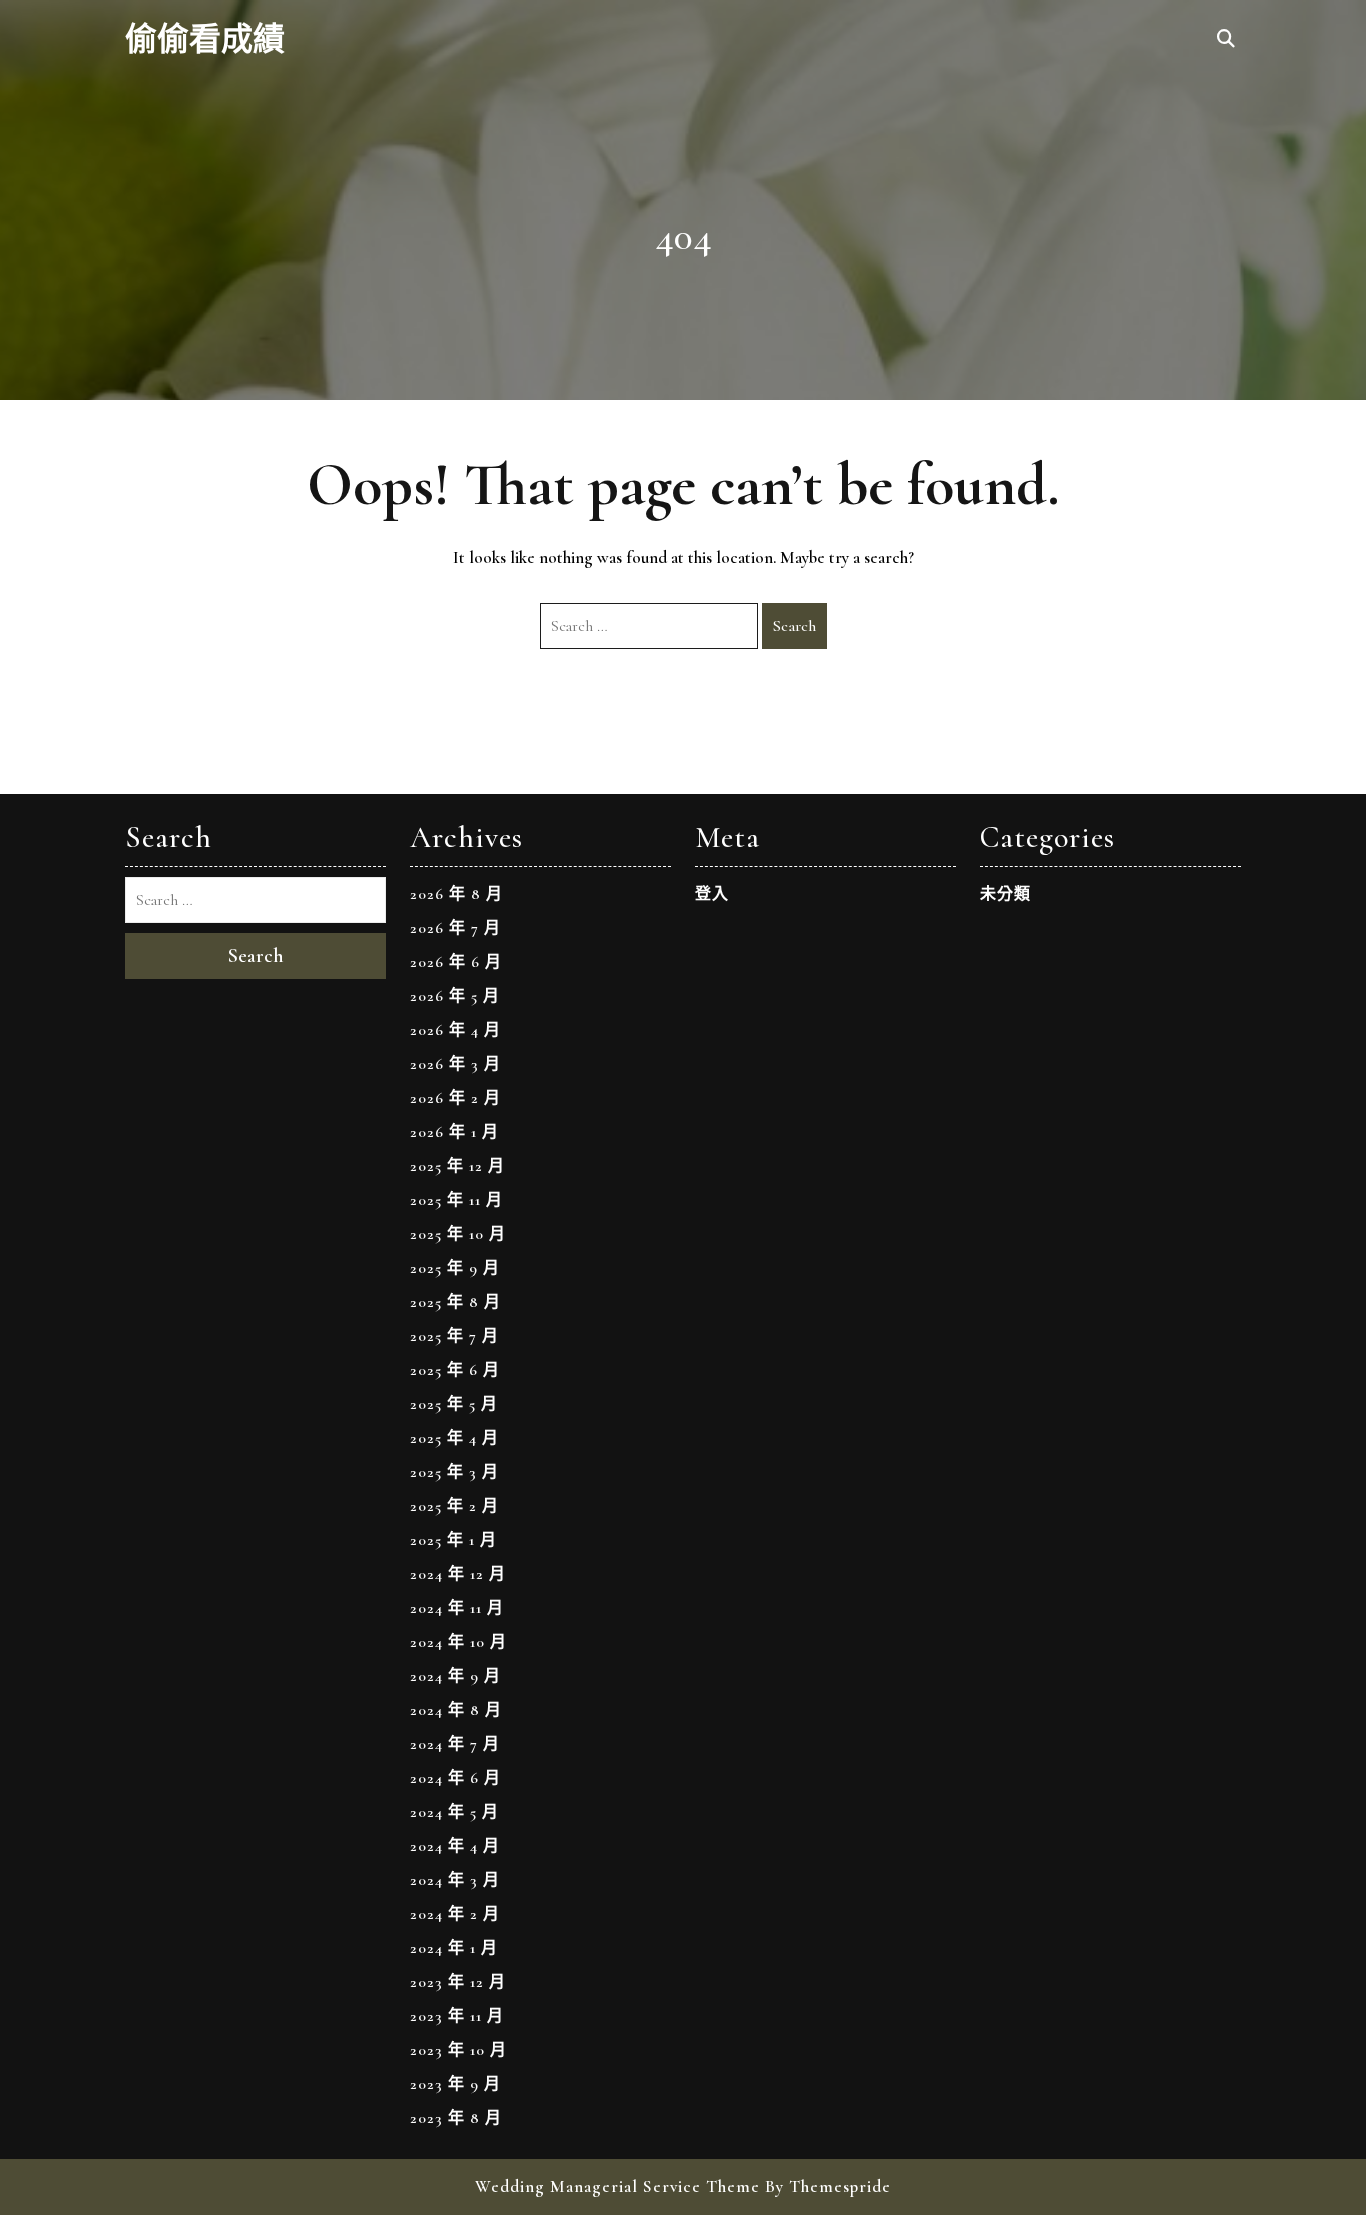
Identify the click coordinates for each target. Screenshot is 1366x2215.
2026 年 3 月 (455, 1064)
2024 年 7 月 (455, 1744)
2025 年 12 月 (457, 1166)
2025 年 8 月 (455, 1302)
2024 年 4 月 (455, 1846)
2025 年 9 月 (455, 1268)
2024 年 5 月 (454, 1812)
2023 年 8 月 (456, 2118)
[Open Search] (1226, 40)
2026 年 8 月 (456, 894)
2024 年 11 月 (457, 1608)
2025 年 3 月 (454, 1472)
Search (794, 626)
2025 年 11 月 (456, 1200)
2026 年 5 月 (455, 996)
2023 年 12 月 (458, 1982)
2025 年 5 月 (454, 1404)
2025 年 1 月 (453, 1540)
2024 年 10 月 (458, 1642)
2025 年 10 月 (458, 1234)
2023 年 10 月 (458, 2050)
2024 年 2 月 (455, 1914)
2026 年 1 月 (454, 1132)
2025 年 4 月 (454, 1438)
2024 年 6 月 (455, 1778)
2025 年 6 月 (455, 1370)
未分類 (1005, 894)
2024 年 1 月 (454, 1948)
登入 (712, 894)
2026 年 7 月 (455, 928)
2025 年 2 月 (454, 1506)
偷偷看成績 (205, 39)
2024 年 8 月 (456, 1710)
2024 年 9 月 (455, 1676)
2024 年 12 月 (458, 1574)
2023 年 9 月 (455, 2084)
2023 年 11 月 (457, 2016)
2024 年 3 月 (455, 1880)
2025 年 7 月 (454, 1336)
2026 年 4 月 (455, 1030)
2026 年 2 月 (455, 1098)
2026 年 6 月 (456, 962)
